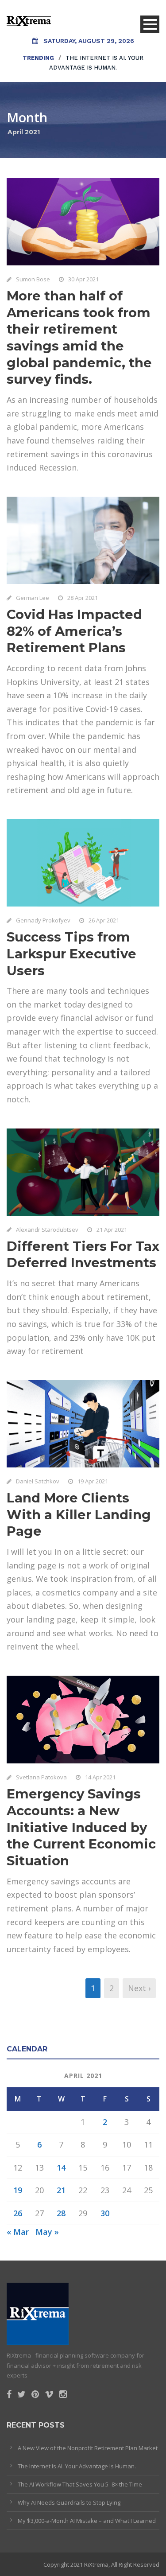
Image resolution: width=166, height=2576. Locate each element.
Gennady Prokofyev (43, 920)
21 (61, 2190)
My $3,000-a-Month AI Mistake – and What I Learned (87, 2521)
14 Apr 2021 (100, 1777)
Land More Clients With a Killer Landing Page (79, 1514)
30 (105, 2213)
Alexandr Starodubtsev (47, 1230)
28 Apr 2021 (83, 598)
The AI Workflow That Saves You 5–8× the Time (80, 2484)
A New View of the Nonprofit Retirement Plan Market (88, 2448)
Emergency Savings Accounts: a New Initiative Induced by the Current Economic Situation (81, 1827)
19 (18, 2190)
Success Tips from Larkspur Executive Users (71, 953)
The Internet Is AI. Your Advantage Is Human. (77, 2466)
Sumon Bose (33, 279)
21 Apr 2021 (112, 1230)
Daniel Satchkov (38, 1481)
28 (61, 2213)
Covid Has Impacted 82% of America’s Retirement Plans (74, 631)
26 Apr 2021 (104, 920)
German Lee (33, 598)
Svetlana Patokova (41, 1777)
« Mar (18, 2232)
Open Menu (150, 24)
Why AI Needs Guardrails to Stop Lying (69, 2502)
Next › (139, 1988)
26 (18, 2213)
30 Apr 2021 (83, 279)
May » (47, 2232)
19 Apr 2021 (93, 1481)
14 (61, 2167)
